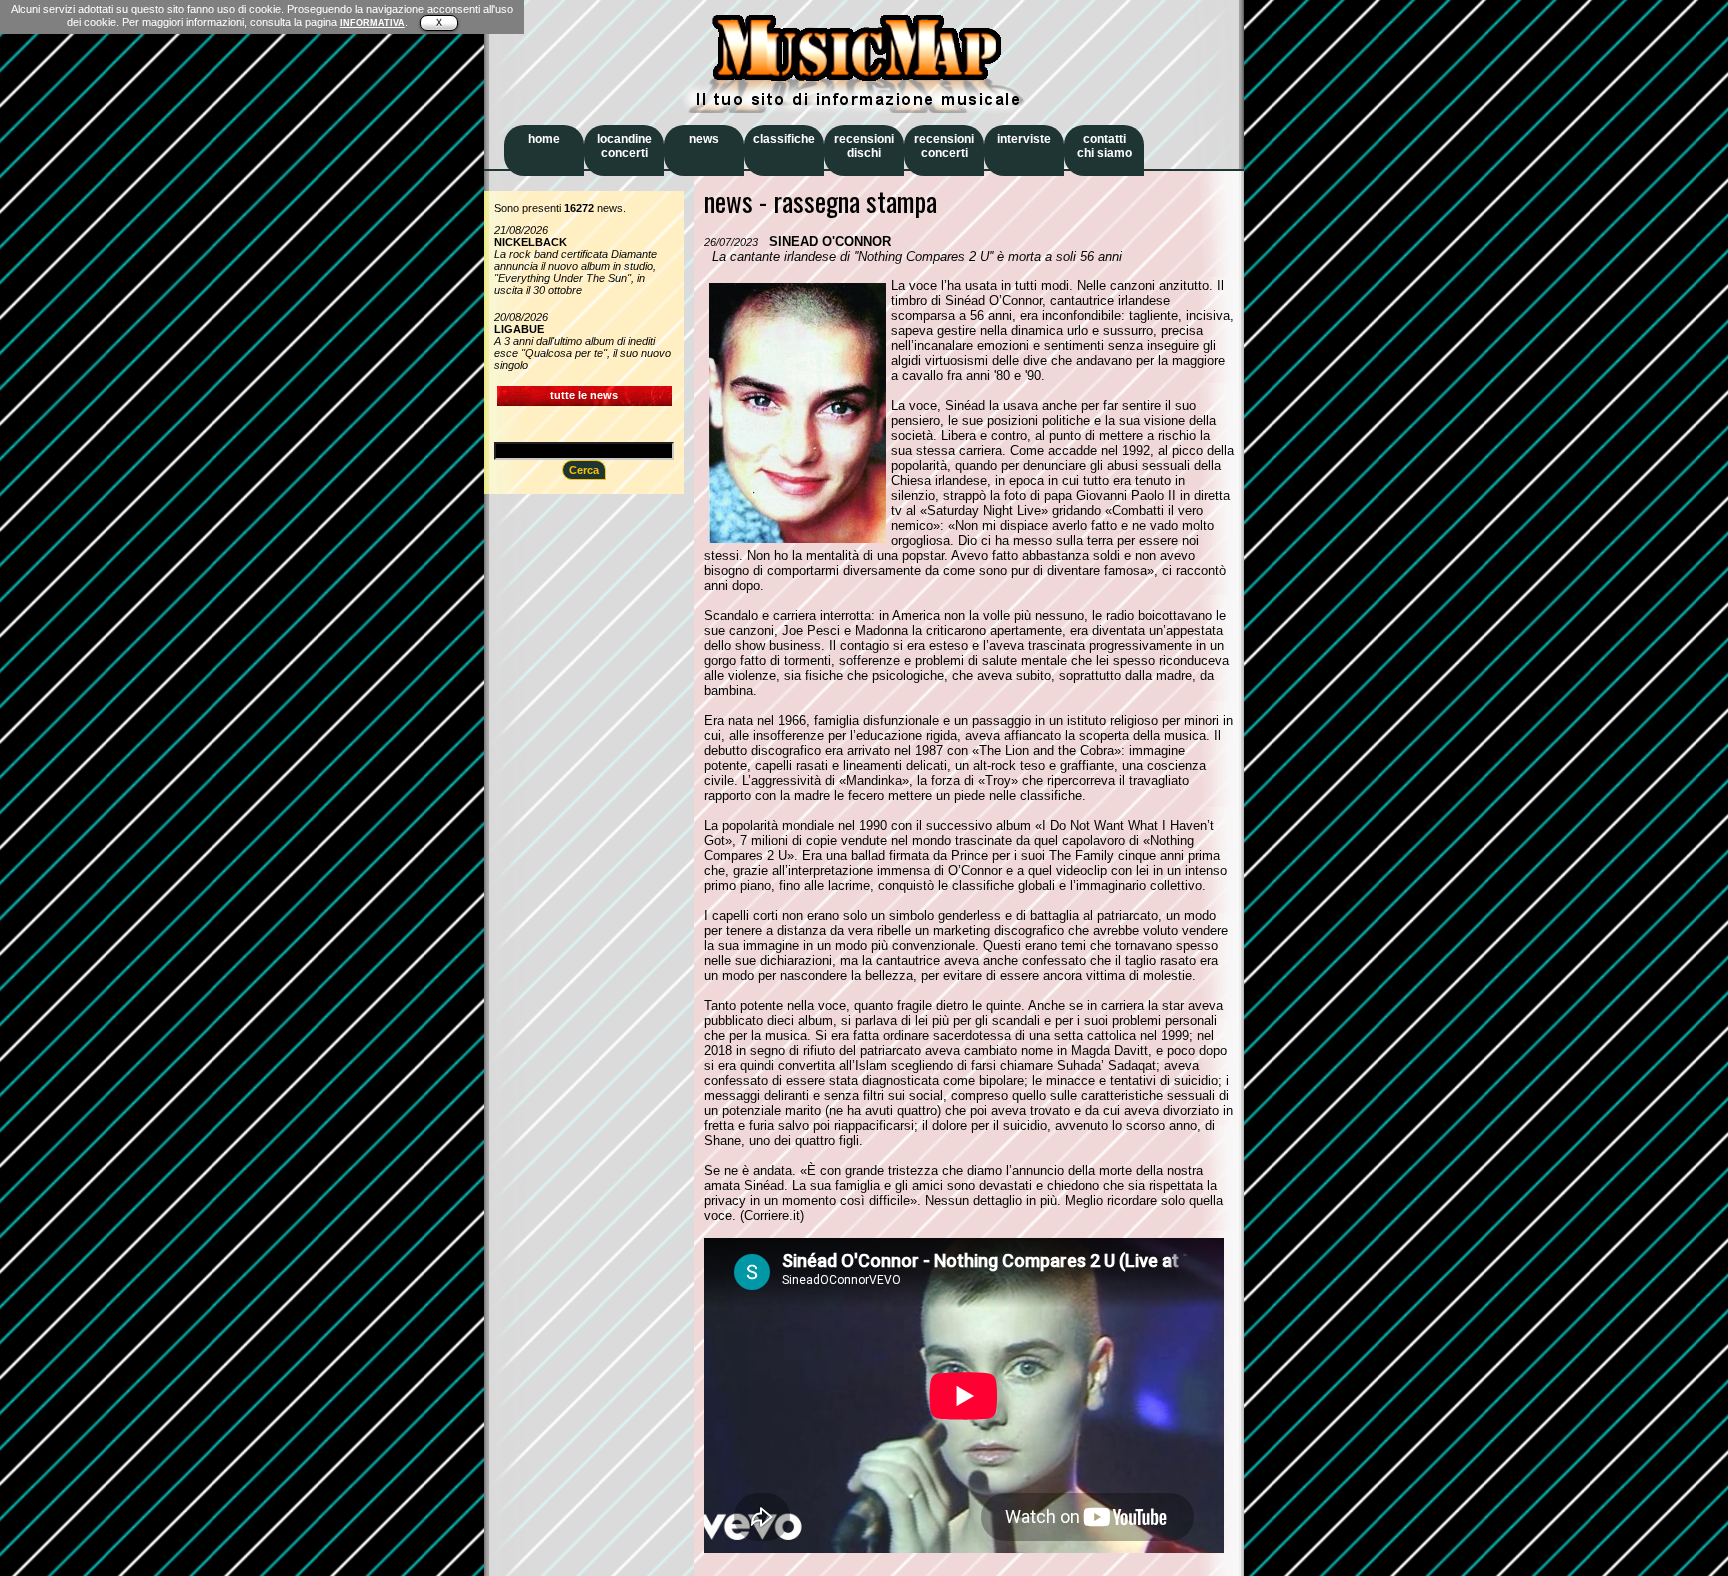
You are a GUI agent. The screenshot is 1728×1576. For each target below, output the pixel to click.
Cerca (584, 470)
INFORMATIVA (372, 23)
